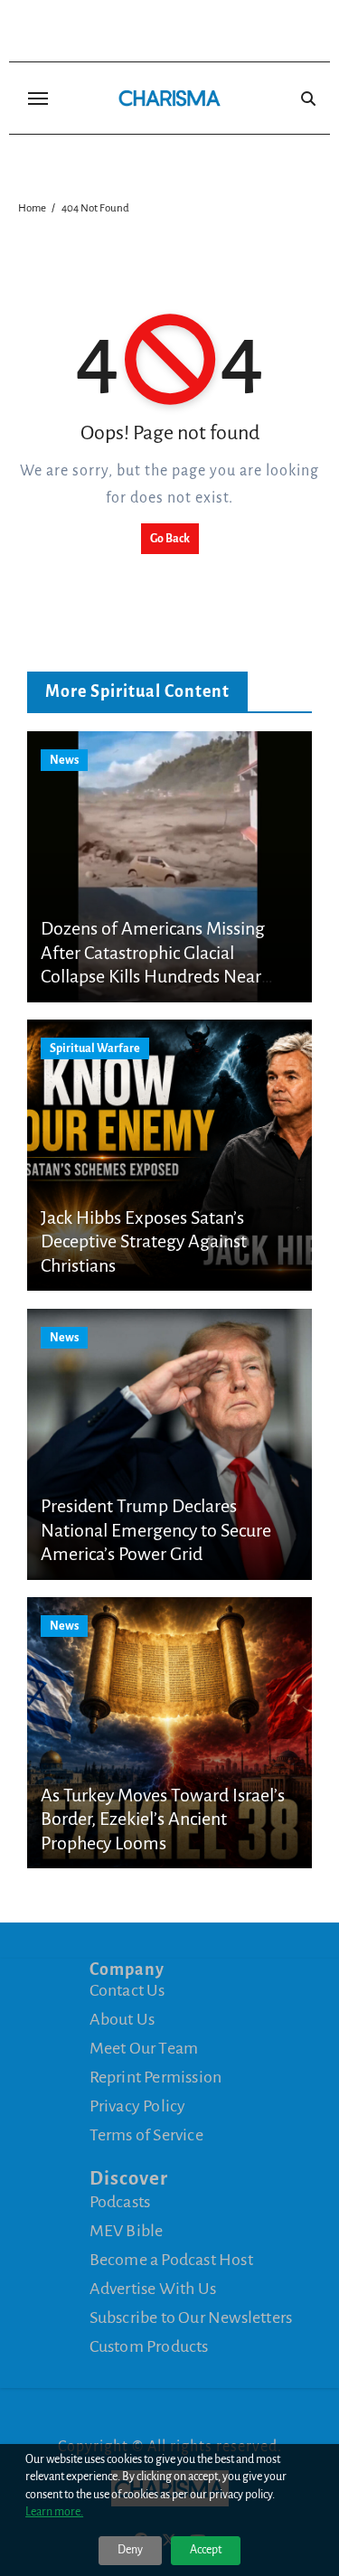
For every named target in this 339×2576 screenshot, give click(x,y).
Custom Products (149, 2346)
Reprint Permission (156, 2077)
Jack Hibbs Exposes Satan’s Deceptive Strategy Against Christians (144, 1241)
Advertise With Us (153, 2289)
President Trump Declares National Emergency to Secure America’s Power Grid (156, 1530)
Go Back (170, 539)
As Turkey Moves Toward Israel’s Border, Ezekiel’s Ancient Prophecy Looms (163, 1819)
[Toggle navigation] (38, 99)
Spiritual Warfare (95, 1048)
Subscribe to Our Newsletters (191, 2317)
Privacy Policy (138, 2106)
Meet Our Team (144, 2048)
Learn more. (54, 2512)
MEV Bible (127, 2231)
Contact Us (127, 1990)
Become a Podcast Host (171, 2260)
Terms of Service (146, 2135)
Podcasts (120, 2202)
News (64, 760)
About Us (122, 2019)
